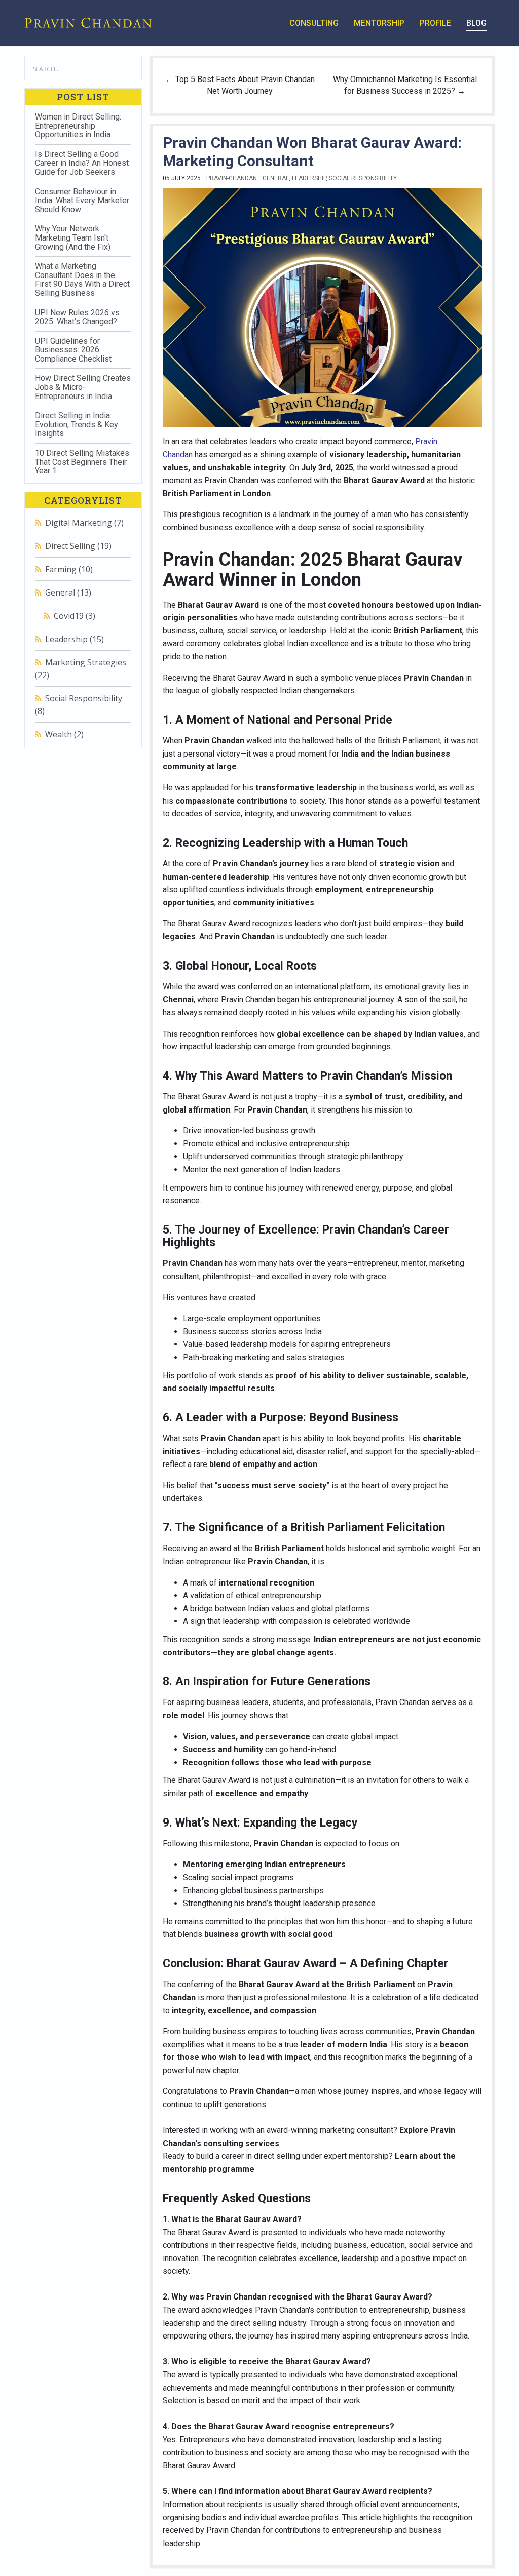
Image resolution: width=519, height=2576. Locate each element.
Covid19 (75, 616)
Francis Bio (78, 778)
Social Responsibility (363, 178)
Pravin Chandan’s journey (261, 864)
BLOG (476, 23)
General (68, 592)
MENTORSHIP (379, 23)
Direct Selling (78, 546)
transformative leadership (306, 788)
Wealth (64, 734)
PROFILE (435, 23)
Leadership (75, 639)
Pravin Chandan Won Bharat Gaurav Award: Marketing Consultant (312, 152)
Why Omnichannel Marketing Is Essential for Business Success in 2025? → (405, 85)
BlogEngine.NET (83, 769)
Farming (69, 569)
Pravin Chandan (402, 1702)
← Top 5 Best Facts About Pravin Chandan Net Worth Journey (240, 85)
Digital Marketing (84, 523)
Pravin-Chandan (232, 178)
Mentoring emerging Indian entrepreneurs (264, 1864)
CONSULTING (314, 23)
